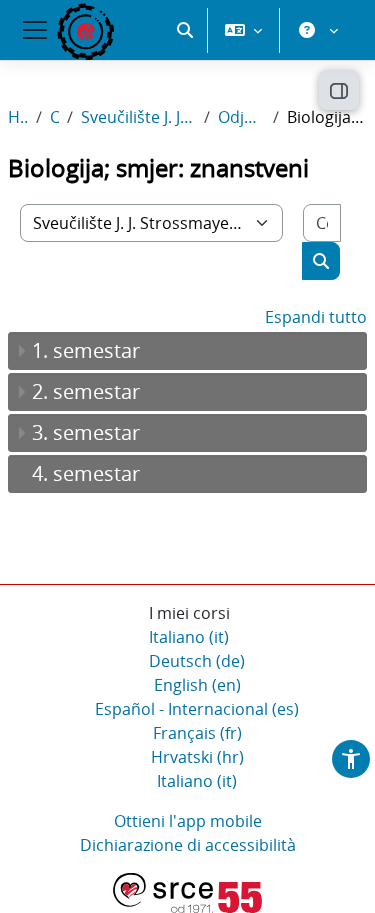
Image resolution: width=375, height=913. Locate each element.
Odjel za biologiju (241, 117)
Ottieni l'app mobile (188, 821)
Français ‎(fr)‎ (197, 733)
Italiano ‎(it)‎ (189, 637)
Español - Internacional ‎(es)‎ (197, 709)
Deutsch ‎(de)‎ (197, 661)
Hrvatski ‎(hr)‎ (197, 757)
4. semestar (86, 473)
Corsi (54, 117)
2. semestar (86, 391)
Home (18, 117)
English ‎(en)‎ (197, 685)
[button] (185, 30)
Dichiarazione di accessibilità (188, 845)
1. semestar (86, 350)
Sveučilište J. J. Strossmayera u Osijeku (138, 117)
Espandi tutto (316, 317)
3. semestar (86, 432)
